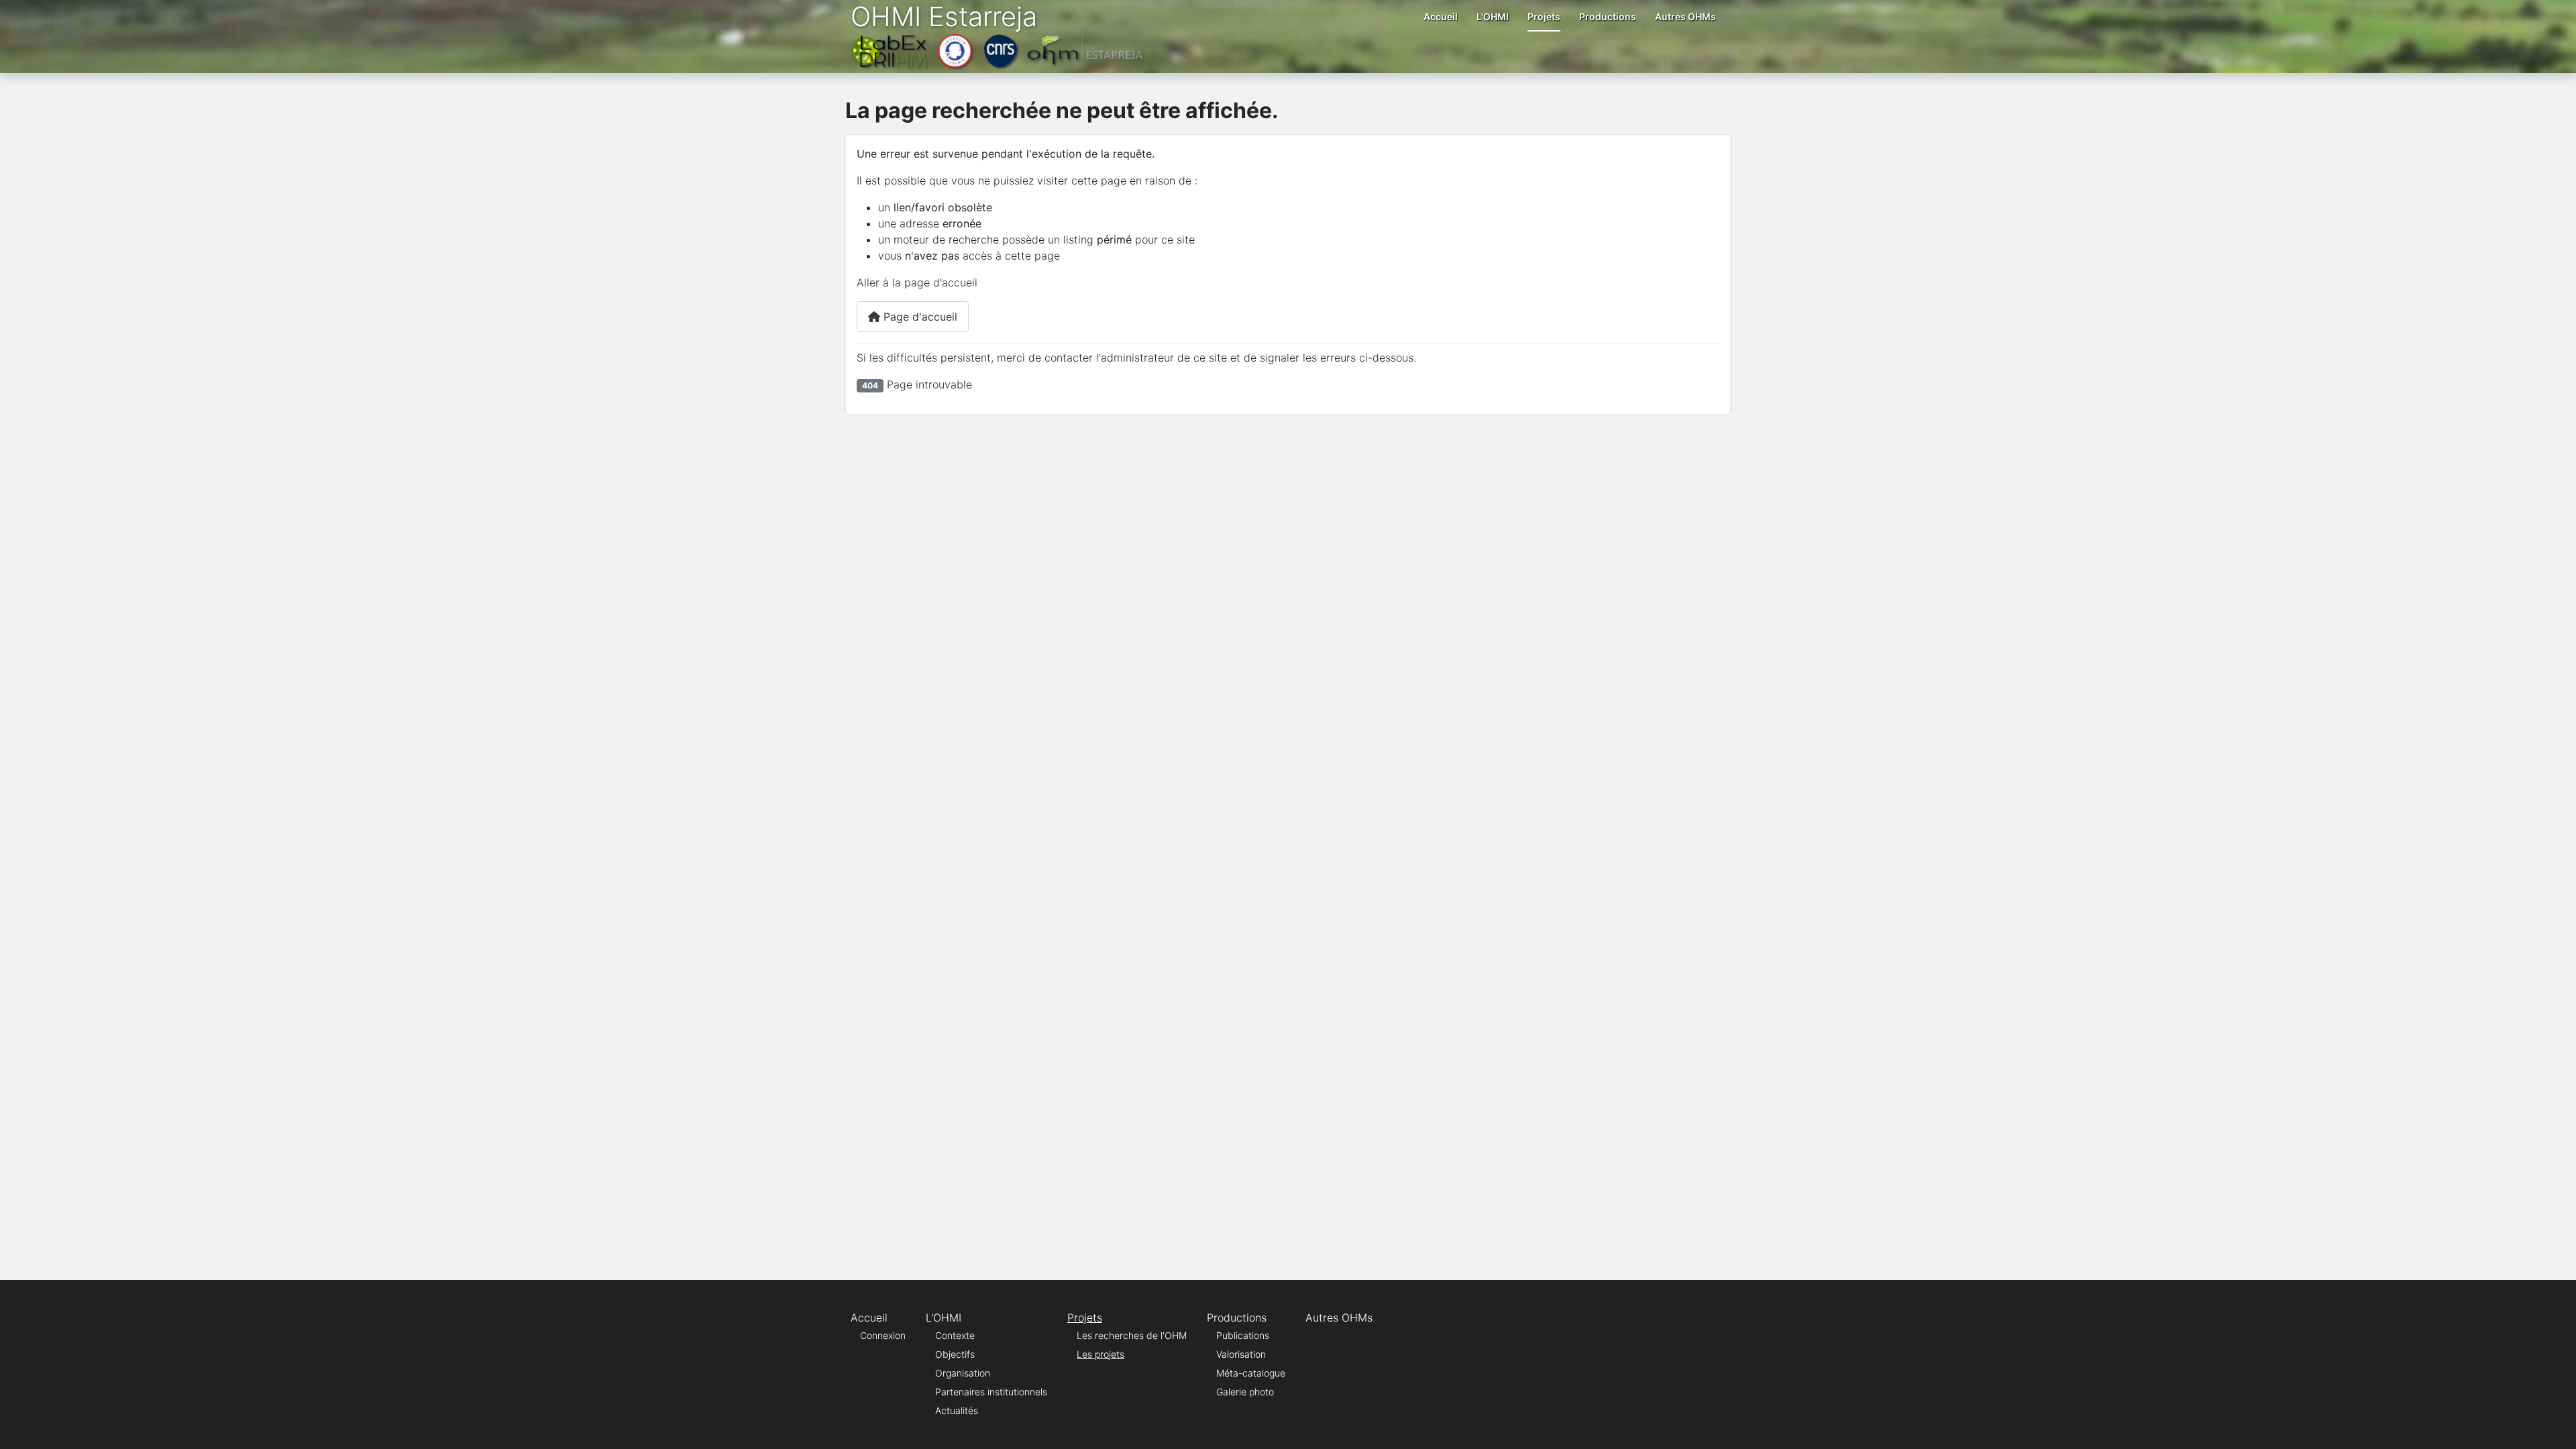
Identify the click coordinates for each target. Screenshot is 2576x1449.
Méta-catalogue (1251, 1373)
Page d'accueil (919, 317)
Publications (1243, 1335)
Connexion (883, 1335)
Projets (1544, 16)
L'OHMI (1493, 16)
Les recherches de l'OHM (1132, 1335)
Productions (1608, 16)
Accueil (1441, 16)
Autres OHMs (1685, 16)
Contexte (955, 1335)
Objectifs (955, 1354)
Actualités (957, 1410)
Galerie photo (1245, 1392)
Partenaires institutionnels (991, 1392)
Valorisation (1241, 1354)
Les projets (1101, 1354)
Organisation (963, 1373)
